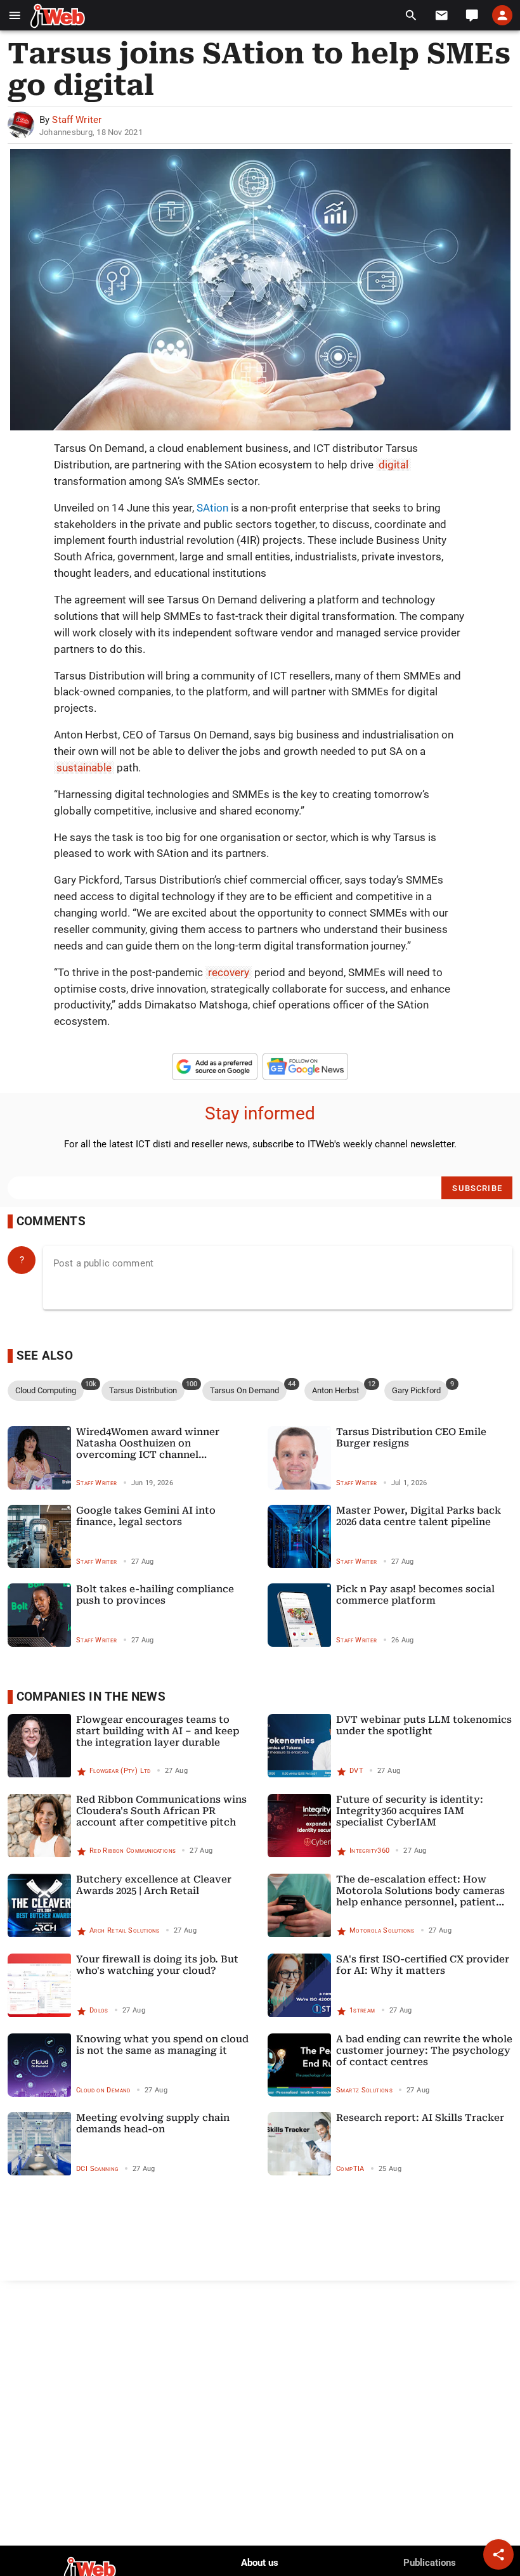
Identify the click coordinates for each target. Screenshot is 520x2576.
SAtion (212, 508)
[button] (15, 16)
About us (260, 2563)
